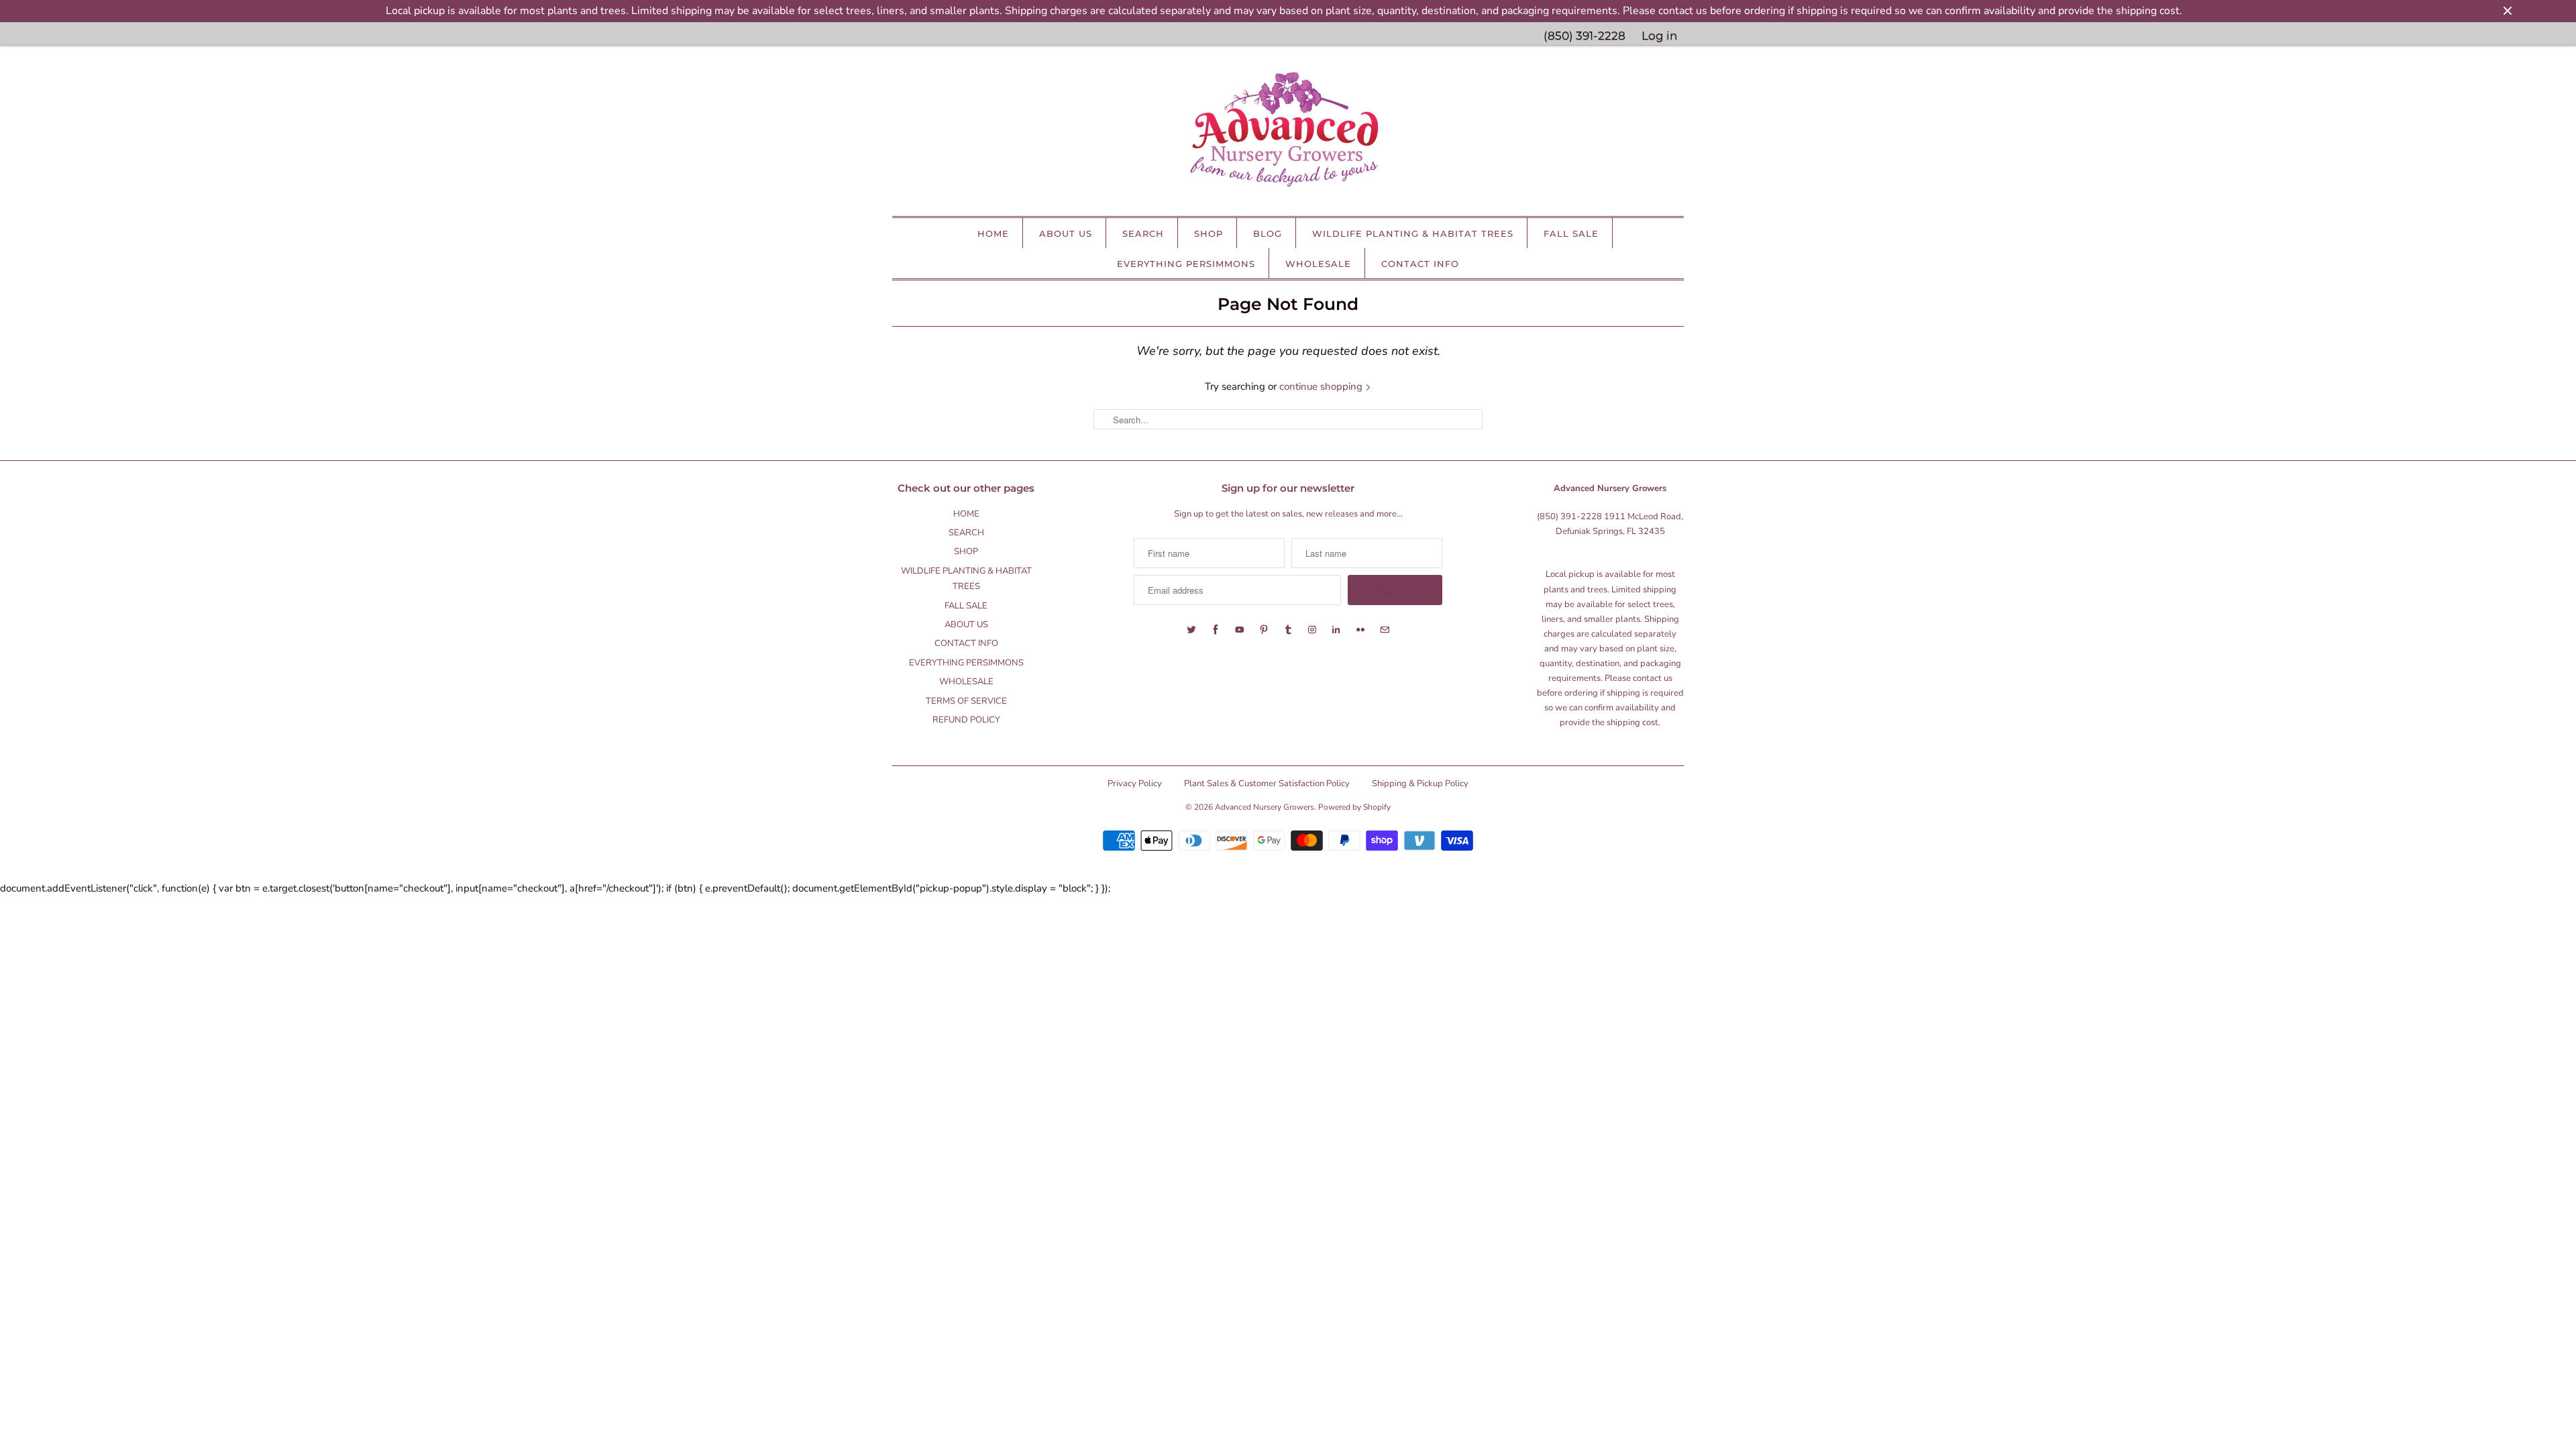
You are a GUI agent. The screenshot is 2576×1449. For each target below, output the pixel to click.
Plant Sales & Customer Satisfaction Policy (1267, 784)
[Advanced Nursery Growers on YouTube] (1240, 630)
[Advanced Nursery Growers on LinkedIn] (1336, 630)
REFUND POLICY (966, 720)
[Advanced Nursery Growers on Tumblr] (1288, 630)
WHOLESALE (1318, 264)
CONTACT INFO (1420, 264)
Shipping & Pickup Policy (1420, 784)
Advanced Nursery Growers (1265, 807)
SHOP (1209, 233)
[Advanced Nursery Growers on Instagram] (1312, 630)
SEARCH (1143, 233)
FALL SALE (1571, 233)
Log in (1659, 36)
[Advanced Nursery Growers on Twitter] (1191, 630)
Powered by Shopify (1354, 807)
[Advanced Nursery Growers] (1288, 134)
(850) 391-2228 (1585, 36)
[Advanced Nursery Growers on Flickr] (1360, 630)
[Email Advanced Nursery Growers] (1385, 630)
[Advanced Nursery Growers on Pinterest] (1264, 630)
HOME (993, 233)
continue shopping (1322, 386)
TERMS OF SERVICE (966, 701)
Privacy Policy (1135, 784)
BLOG (1268, 233)
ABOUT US (1066, 233)
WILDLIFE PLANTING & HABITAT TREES (1413, 233)
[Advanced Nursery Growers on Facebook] (1216, 630)
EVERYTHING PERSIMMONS (1186, 264)
